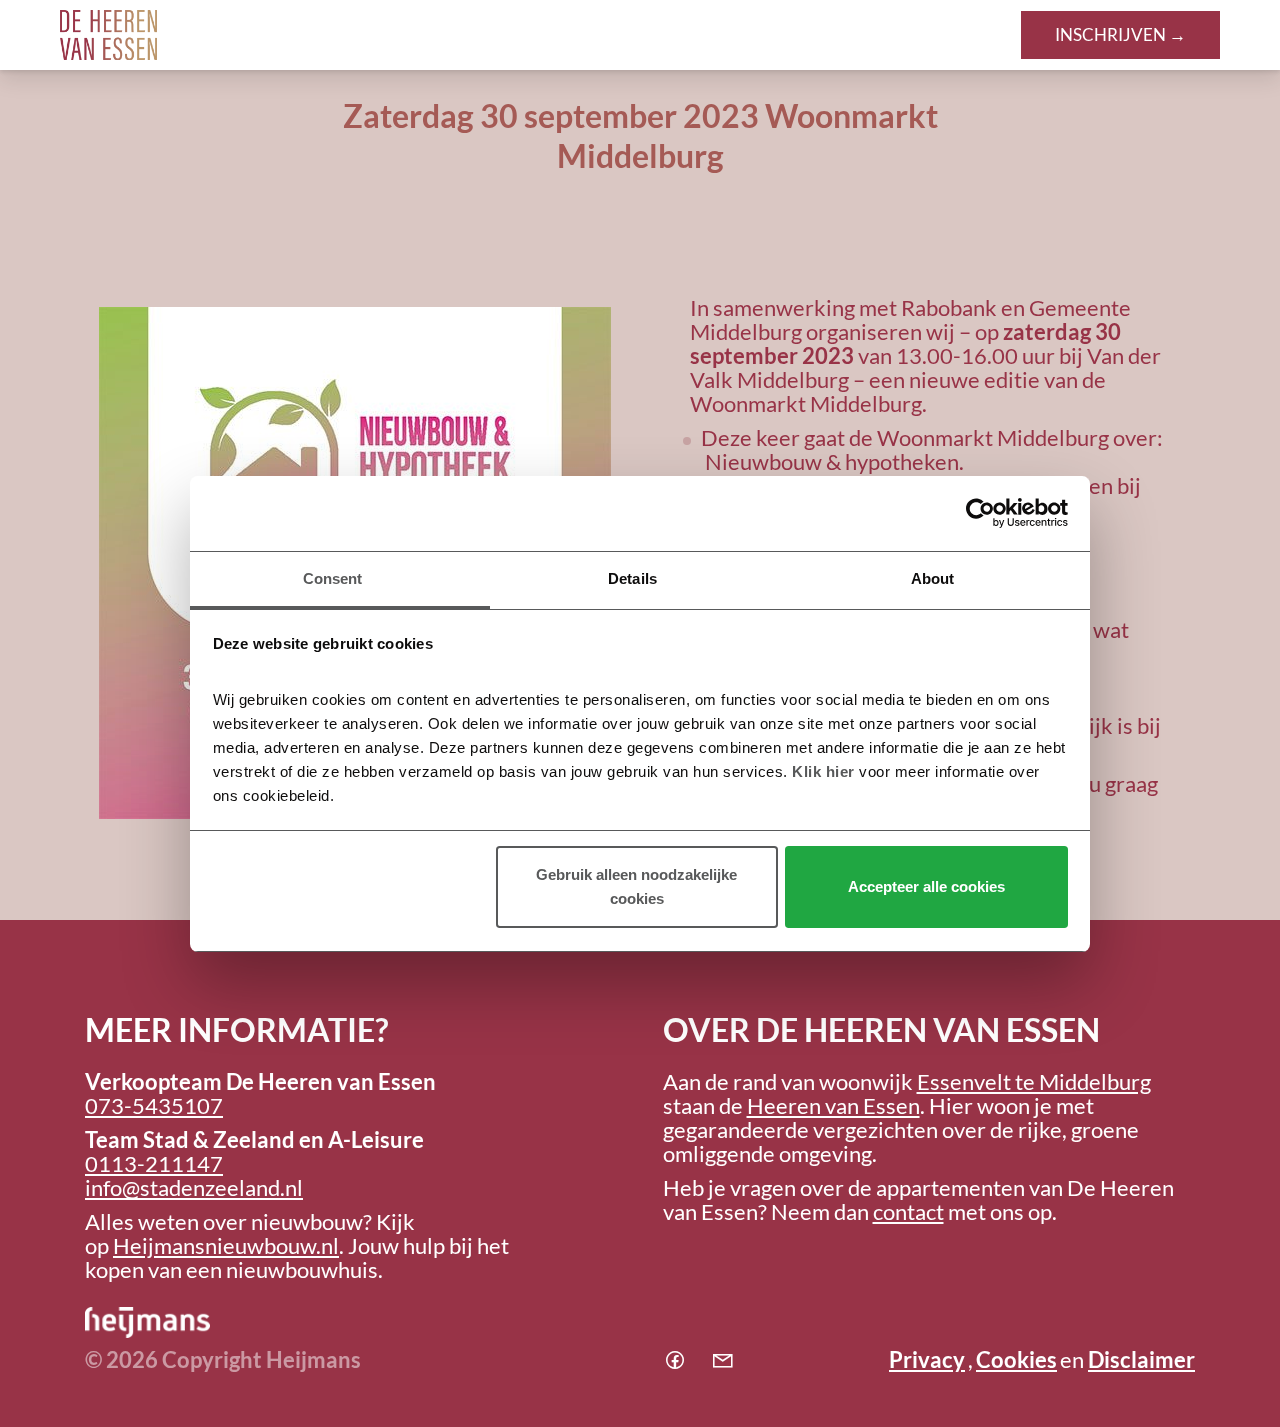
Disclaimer (1141, 1359)
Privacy (927, 1359)
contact (908, 1211)
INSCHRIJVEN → (1120, 34)
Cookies (1016, 1359)
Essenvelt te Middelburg (1034, 1081)
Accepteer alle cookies (926, 886)
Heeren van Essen (833, 1105)
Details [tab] (632, 578)
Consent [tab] (333, 578)
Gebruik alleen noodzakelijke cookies (636, 886)
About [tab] (933, 578)
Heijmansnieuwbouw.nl (226, 1245)
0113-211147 (154, 1163)
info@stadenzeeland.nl (194, 1187)
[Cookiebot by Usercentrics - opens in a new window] (980, 513)
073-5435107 (154, 1105)
